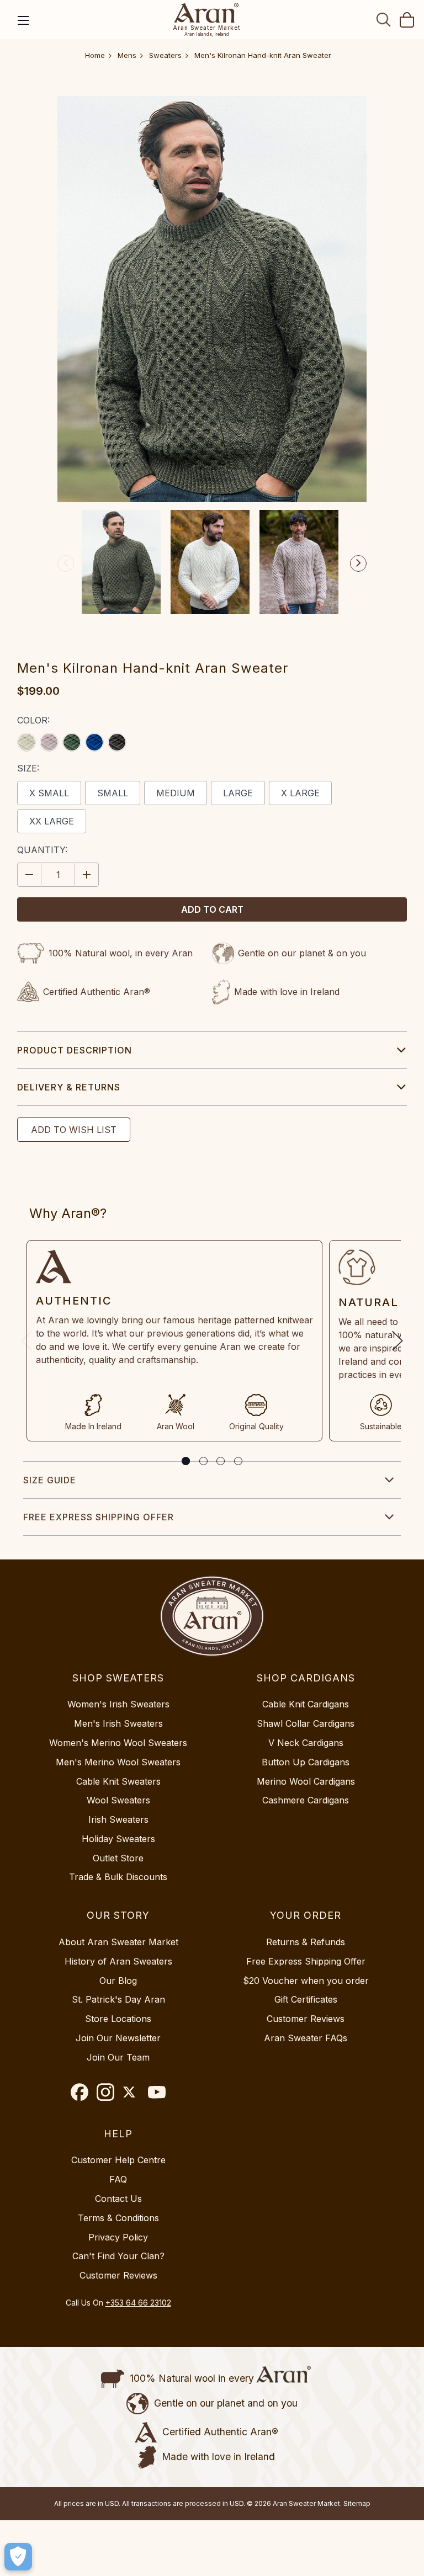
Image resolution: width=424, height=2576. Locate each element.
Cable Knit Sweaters (118, 1781)
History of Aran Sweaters (118, 1961)
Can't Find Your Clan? (118, 2256)
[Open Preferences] (18, 2557)
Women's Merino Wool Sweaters (118, 1743)
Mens (127, 55)
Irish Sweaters (118, 1819)
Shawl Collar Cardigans (306, 1723)
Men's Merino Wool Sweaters (118, 1762)
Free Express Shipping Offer (99, 1517)
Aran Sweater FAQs (306, 2038)
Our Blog (118, 1981)
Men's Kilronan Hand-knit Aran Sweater (263, 55)
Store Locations (118, 2019)
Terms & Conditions (118, 2218)
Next (358, 563)
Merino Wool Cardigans (306, 1781)
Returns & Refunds (306, 1942)
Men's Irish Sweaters (118, 1723)
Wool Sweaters (118, 1800)
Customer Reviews (306, 2019)
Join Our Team (118, 2057)
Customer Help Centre (118, 2160)
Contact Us (118, 2199)
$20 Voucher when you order (306, 1981)
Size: (28, 768)
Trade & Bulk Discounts (118, 1877)
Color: (33, 720)
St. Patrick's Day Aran (118, 1999)
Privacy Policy (118, 2237)
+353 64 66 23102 (138, 2303)
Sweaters (165, 55)
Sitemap (357, 2503)
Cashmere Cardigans (306, 1800)
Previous (66, 563)
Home (95, 55)
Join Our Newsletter (118, 2038)
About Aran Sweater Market (118, 1942)
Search (384, 19)
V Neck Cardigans (306, 1743)
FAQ (118, 2179)
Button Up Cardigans (306, 1762)
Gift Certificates (306, 1999)
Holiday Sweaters (118, 1839)
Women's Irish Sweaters (118, 1704)
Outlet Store (118, 1858)
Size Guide (50, 1480)
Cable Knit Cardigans (306, 1704)
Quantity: (42, 850)
